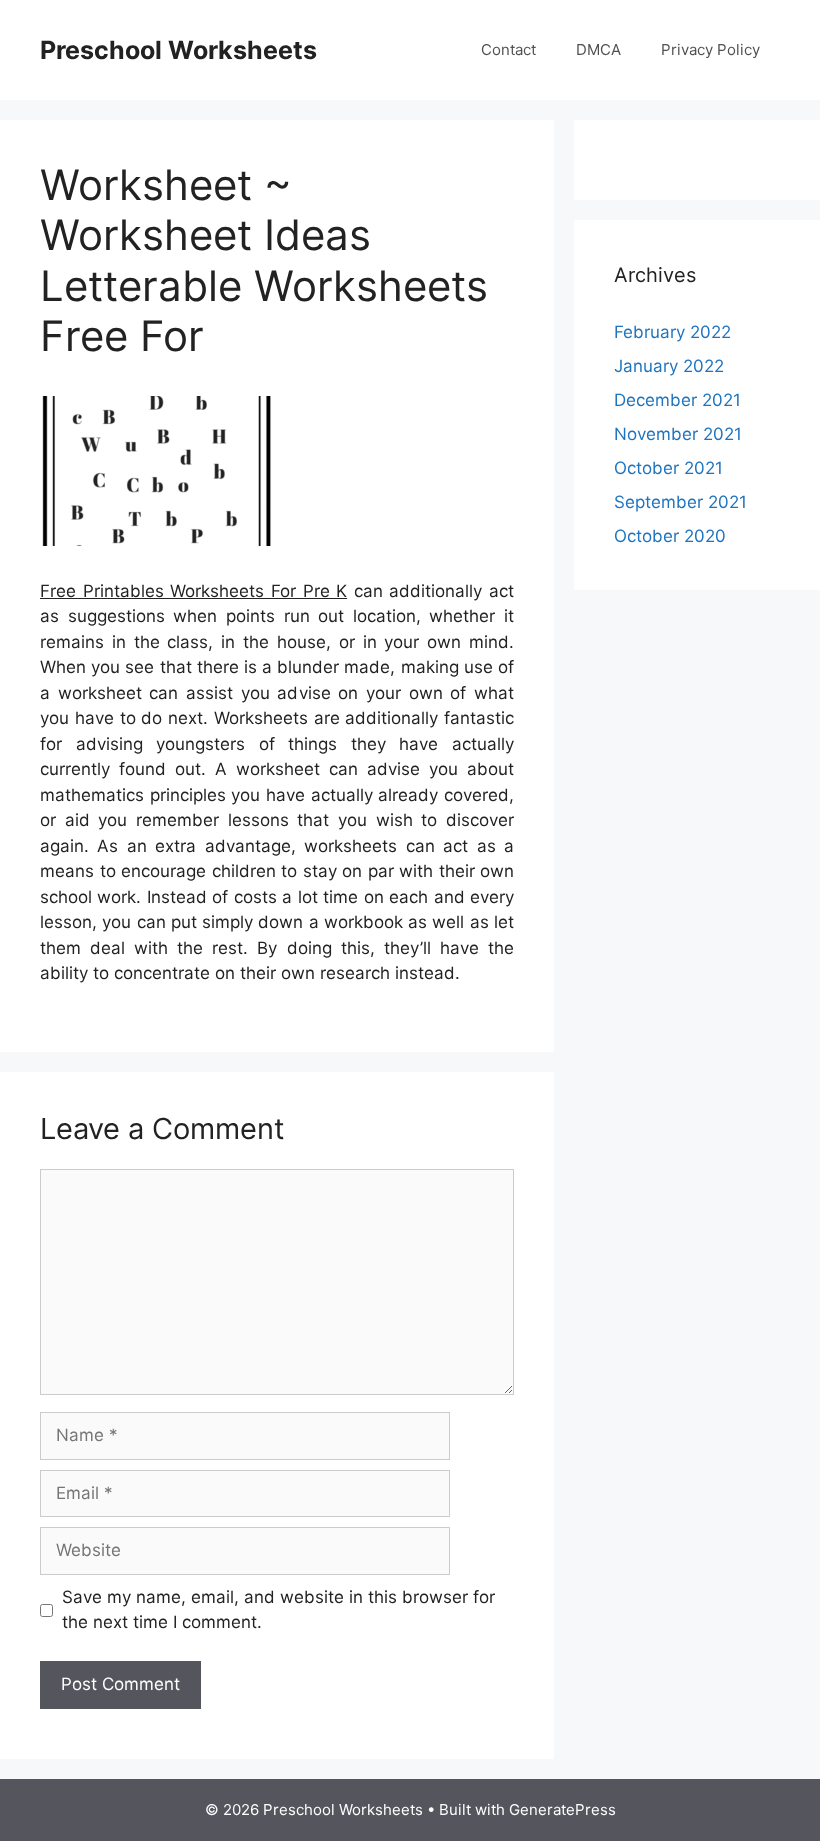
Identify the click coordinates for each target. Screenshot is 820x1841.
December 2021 (677, 400)
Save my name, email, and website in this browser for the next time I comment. (278, 1610)
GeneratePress (562, 1809)
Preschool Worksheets (178, 50)
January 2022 (669, 366)
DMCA (598, 49)
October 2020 (670, 536)
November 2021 (678, 434)
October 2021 (668, 468)
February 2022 (672, 332)
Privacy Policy (710, 49)
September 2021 (680, 502)
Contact (508, 49)
